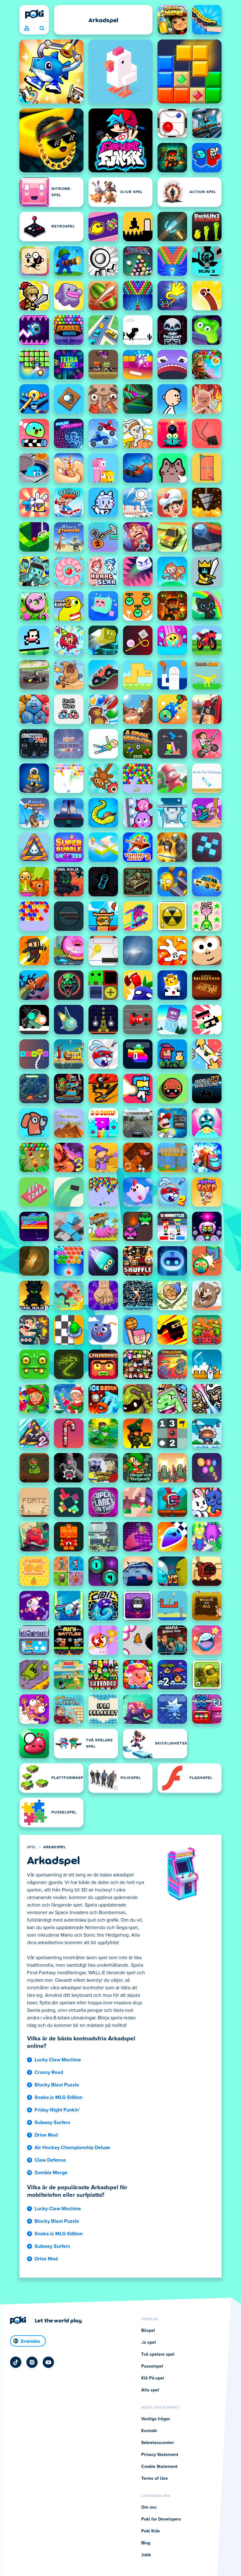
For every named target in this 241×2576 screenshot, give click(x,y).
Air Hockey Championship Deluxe (72, 2148)
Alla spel (150, 2390)
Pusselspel (152, 2366)
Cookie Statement (159, 2467)
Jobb (146, 2555)
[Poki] (34, 14)
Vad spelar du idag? (42, 29)
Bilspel (148, 2331)
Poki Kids (151, 2531)
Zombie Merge (51, 2173)
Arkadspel (54, 1847)
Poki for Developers (161, 2519)
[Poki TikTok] (16, 2362)
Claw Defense (50, 2160)
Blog (146, 2543)
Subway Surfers (52, 2122)
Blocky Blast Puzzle (57, 2085)
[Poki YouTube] (48, 2362)
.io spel (149, 2343)
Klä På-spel (153, 2378)
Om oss (149, 2507)
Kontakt (149, 2431)
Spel (31, 1847)
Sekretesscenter (158, 2443)
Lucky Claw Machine (58, 2060)
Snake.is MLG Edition (59, 2097)
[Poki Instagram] (32, 2362)
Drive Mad (46, 2135)
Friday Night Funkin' (57, 2110)
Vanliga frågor (156, 2419)
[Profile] (27, 29)
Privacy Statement (160, 2455)
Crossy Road (49, 2072)
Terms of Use (155, 2479)
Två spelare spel (158, 2354)
